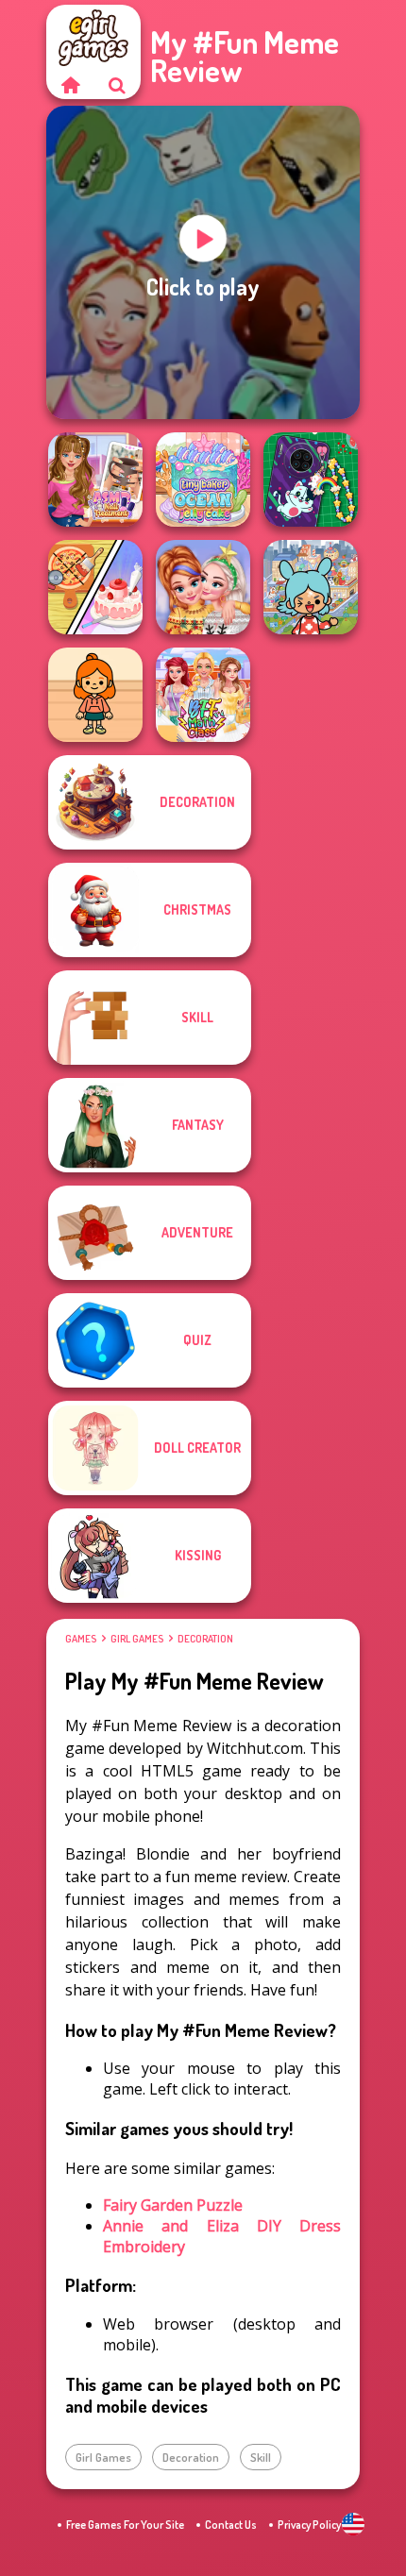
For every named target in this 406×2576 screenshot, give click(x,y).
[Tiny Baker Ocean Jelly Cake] (203, 480)
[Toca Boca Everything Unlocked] (311, 587)
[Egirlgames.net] (70, 85)
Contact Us (231, 2525)
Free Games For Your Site (125, 2525)
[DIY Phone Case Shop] (311, 480)
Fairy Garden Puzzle (173, 2205)
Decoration (205, 1639)
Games (81, 1639)
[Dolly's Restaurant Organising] (95, 587)
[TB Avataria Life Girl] (95, 695)
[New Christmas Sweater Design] (203, 587)
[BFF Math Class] (203, 695)
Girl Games (137, 1639)
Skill (261, 2457)
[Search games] (117, 85)
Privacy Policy (309, 2525)
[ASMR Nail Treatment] (95, 480)
